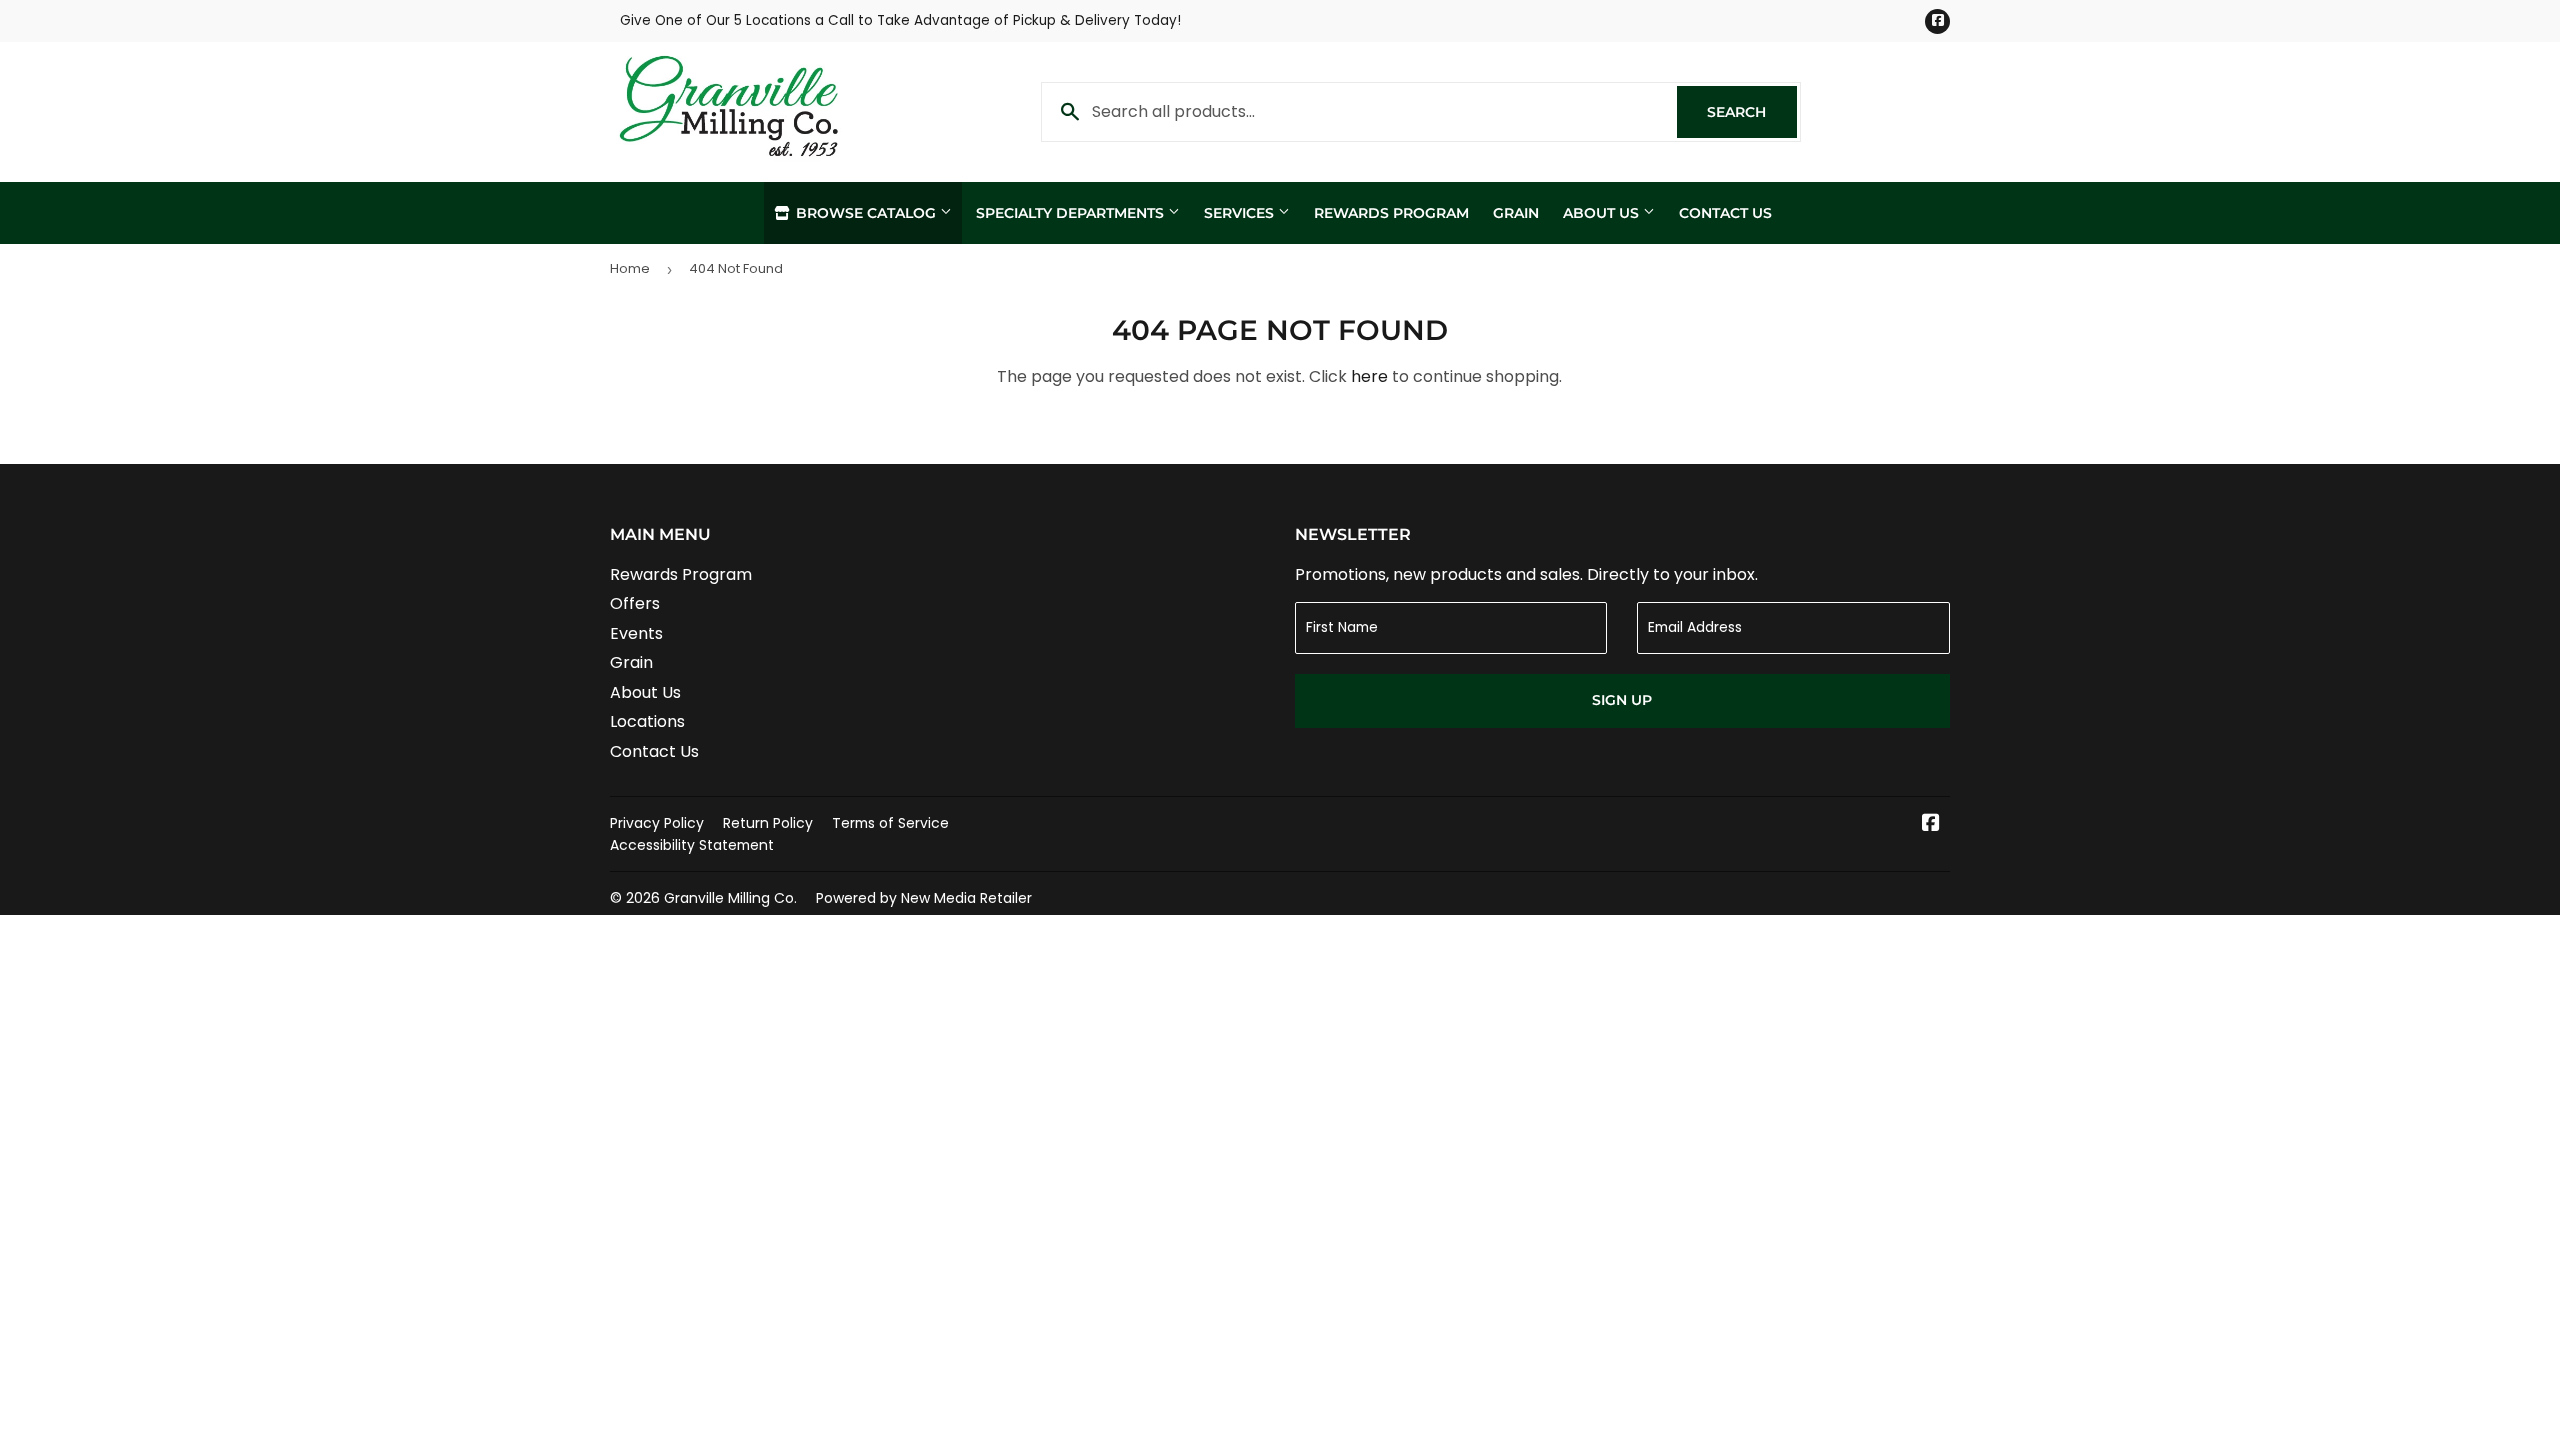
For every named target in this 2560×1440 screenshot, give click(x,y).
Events (636, 633)
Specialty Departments (1072, 213)
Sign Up (1622, 700)
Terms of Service (890, 823)
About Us (1603, 213)
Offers (635, 603)
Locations (647, 721)
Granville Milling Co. (730, 898)
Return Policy (768, 823)
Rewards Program (1391, 213)
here (1369, 376)
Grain (1516, 213)
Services (1241, 213)
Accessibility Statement (692, 845)
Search (1752, 112)
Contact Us (1725, 213)
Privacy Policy (657, 823)
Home (630, 268)
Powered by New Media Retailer (924, 898)
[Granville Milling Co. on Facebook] (1931, 824)
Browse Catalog (866, 213)
